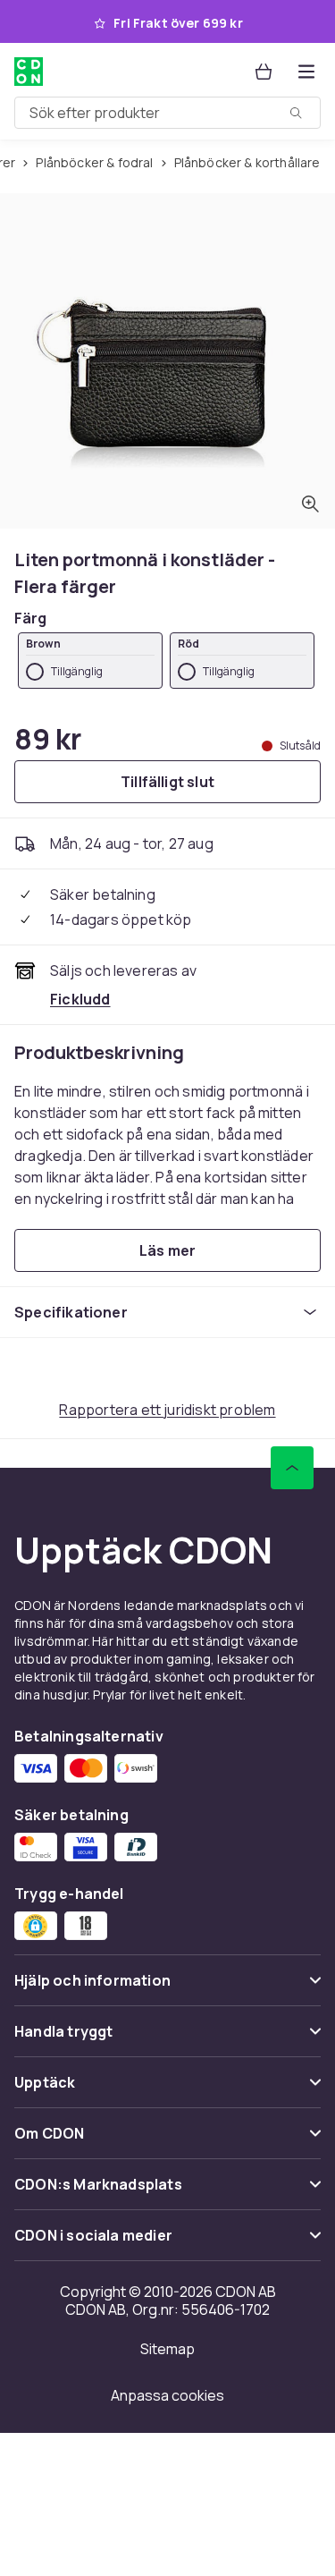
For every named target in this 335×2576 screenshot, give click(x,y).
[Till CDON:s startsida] (29, 72)
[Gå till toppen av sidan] (292, 1468)
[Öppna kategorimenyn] (306, 72)
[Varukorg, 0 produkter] (264, 72)
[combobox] (167, 113)
